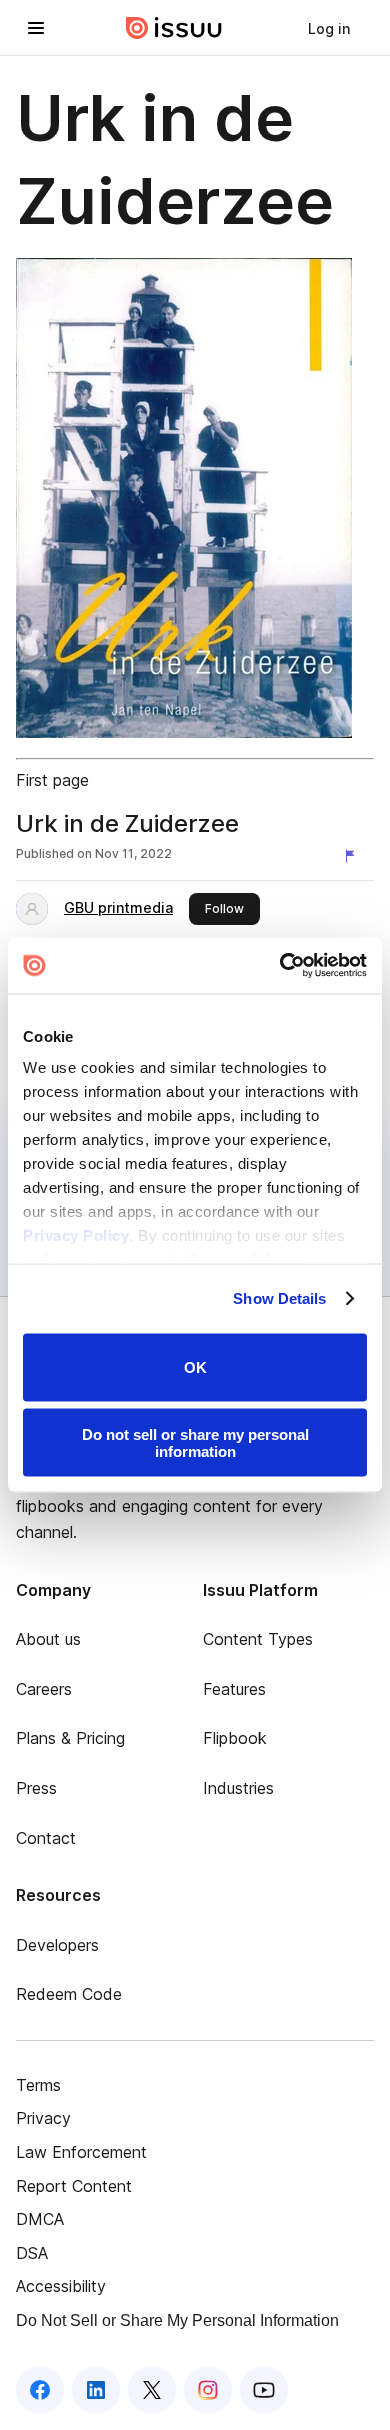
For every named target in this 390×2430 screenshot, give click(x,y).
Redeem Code (69, 1994)
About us (48, 1639)
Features (234, 1689)
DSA (32, 2253)
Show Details (279, 1298)
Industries (238, 1788)
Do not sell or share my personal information (195, 1443)
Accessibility (61, 2286)
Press (36, 1788)
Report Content (74, 2186)
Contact (46, 1838)
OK (195, 1367)
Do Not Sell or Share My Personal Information (177, 2320)
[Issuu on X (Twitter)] (152, 2390)
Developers (57, 1945)
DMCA (40, 2219)
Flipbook (235, 1738)
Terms (38, 2085)
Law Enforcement (81, 2152)
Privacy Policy (76, 1235)
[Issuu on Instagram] (208, 2390)
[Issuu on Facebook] (40, 2390)
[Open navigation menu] (36, 28)
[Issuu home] (174, 28)
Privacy (43, 2118)
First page (52, 780)
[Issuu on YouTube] (264, 2390)
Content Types (258, 1639)
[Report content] (354, 856)
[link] (329, 28)
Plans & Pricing (70, 1738)
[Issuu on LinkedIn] (96, 2390)
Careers (44, 1689)
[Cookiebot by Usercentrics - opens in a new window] (280, 966)
